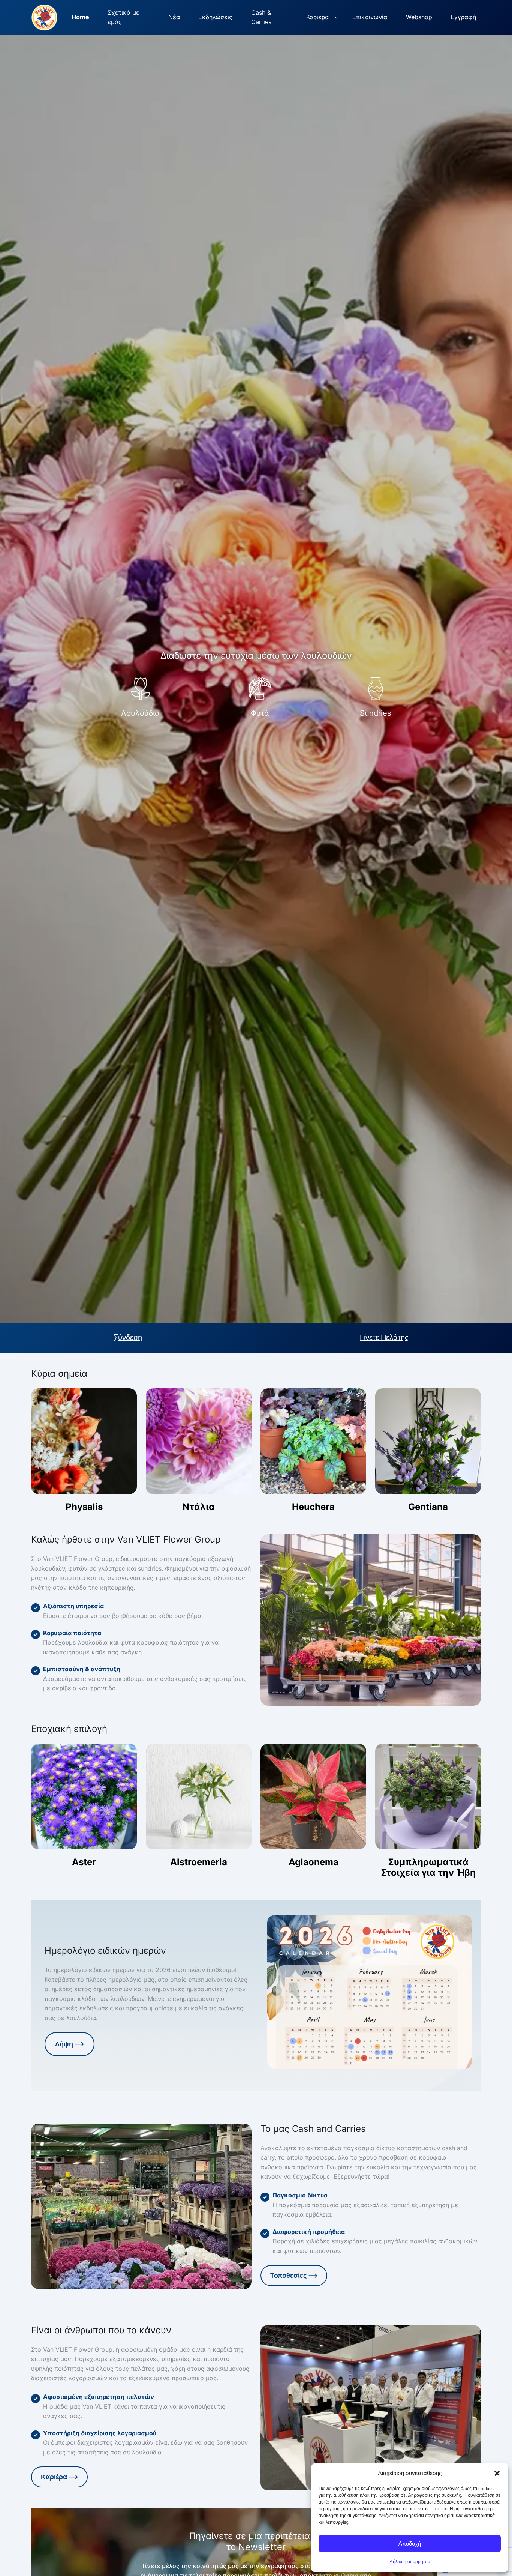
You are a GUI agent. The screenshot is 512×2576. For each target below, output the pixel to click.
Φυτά (260, 713)
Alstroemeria (199, 1862)
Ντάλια (199, 1507)
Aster (84, 1862)
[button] (497, 2473)
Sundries (375, 713)
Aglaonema (314, 1862)
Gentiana (428, 1507)
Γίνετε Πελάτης (384, 1338)
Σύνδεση (128, 1338)
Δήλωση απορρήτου (410, 2562)
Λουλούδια (140, 713)
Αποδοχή (410, 2544)
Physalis (84, 1507)
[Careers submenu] (337, 17)
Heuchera (313, 1507)
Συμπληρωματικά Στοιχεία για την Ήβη (428, 1867)
